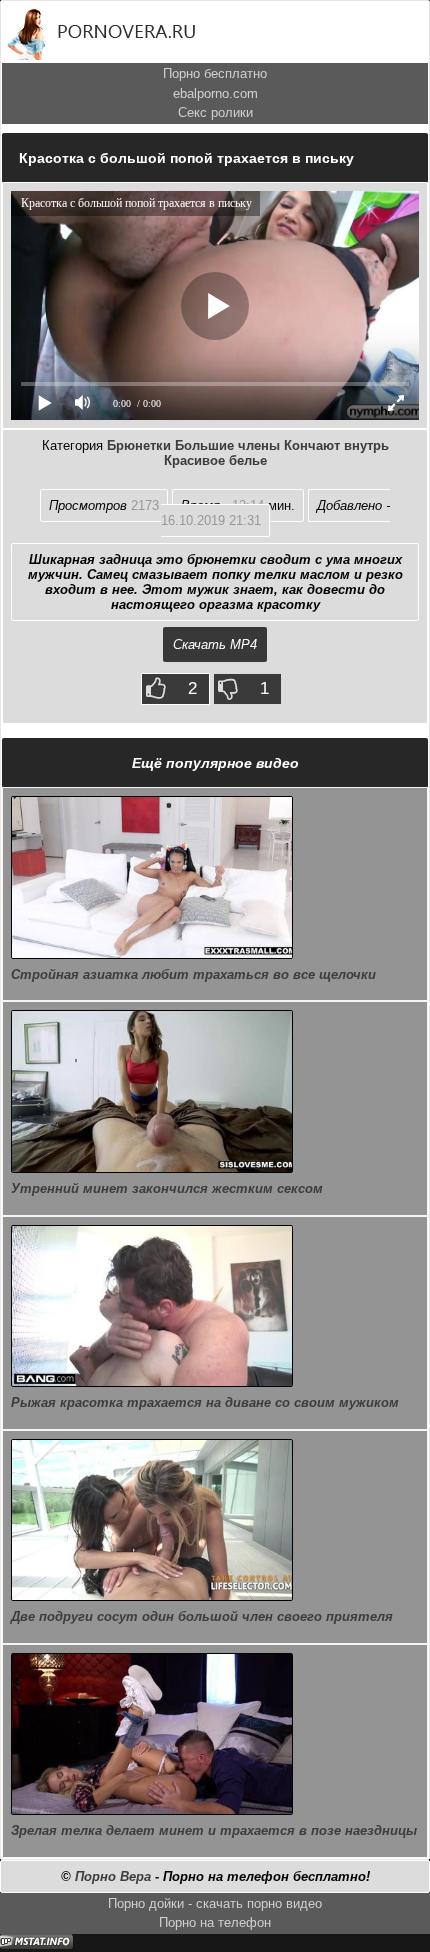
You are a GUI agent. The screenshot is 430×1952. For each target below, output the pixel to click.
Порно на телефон (215, 1922)
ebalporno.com (215, 93)
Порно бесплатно (215, 73)
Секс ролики (215, 112)
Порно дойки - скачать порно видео (215, 1903)
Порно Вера (113, 1876)
